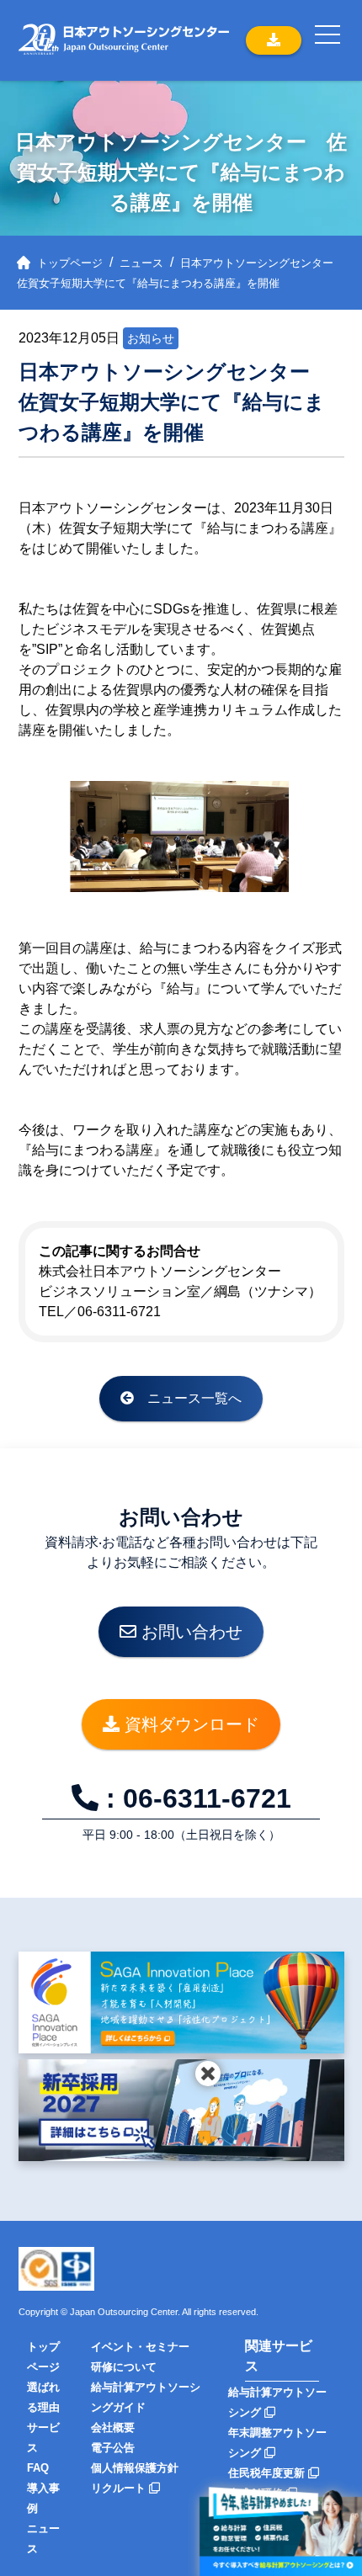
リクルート (120, 2488)
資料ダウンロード (189, 1724)
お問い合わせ (189, 1632)
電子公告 (113, 2448)
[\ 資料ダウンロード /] (274, 40)
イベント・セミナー (140, 2347)
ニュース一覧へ (188, 1398)
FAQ (38, 2468)
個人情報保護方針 (135, 2468)
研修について (124, 2367)
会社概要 (113, 2427)
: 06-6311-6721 (195, 1798)
